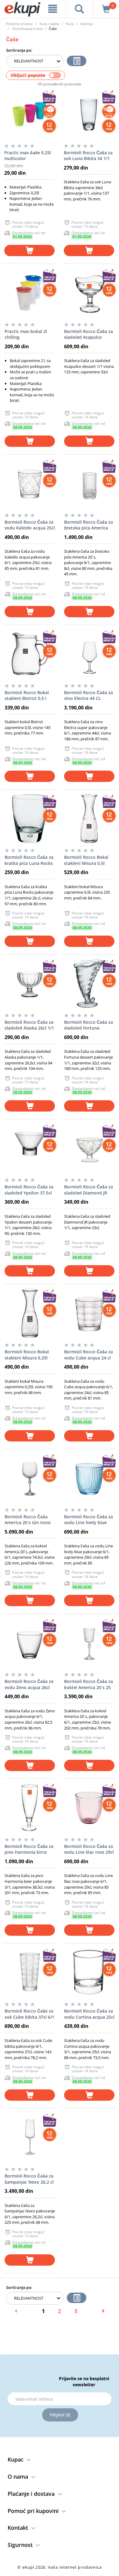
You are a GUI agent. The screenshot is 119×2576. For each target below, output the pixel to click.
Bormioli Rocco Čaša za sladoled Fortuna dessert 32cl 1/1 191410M (88, 1025)
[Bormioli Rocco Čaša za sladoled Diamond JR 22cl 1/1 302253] (89, 1148)
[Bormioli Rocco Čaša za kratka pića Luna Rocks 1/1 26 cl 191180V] (30, 819)
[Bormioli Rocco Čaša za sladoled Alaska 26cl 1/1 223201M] (30, 984)
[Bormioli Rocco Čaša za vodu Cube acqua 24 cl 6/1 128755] (89, 1313)
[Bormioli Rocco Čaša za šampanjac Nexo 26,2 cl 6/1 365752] (30, 2137)
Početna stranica (19, 24)
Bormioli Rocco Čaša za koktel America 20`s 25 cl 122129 (88, 1684)
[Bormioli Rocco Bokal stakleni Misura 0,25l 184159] (30, 1313)
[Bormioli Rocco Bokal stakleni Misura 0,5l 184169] (89, 819)
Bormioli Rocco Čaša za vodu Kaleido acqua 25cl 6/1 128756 (30, 525)
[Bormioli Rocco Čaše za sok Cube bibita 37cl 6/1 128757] (30, 1972)
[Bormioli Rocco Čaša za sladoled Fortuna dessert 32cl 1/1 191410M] (89, 984)
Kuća (70, 24)
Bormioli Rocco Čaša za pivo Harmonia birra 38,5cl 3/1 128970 (29, 1849)
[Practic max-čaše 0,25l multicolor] (29, 114)
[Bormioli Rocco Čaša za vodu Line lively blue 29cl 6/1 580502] (89, 1478)
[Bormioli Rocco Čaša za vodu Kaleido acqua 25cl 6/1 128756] (30, 484)
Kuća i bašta (49, 24)
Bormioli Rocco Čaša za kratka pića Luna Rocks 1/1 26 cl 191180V (29, 860)
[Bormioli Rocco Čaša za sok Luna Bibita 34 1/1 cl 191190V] (89, 114)
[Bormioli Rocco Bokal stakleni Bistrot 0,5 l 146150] (30, 654)
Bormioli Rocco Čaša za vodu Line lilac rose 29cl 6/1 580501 (89, 1849)
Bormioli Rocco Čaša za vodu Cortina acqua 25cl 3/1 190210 (89, 2014)
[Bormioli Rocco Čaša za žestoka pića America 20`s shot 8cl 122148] (89, 484)
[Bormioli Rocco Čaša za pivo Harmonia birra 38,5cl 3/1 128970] (30, 1808)
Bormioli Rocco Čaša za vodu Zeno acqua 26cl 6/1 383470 (29, 1684)
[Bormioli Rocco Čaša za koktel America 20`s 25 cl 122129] (89, 1643)
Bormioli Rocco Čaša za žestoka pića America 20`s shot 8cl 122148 (88, 525)
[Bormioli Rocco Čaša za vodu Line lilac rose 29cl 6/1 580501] (89, 1808)
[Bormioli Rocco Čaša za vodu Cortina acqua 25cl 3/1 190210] (89, 1972)
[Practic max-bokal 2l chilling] (30, 293)
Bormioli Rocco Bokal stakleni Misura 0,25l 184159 (27, 1355)
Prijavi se (60, 2415)
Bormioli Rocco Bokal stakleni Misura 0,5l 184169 (86, 860)
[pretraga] (80, 9)
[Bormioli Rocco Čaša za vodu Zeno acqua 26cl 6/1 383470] (30, 1643)
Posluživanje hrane (27, 29)
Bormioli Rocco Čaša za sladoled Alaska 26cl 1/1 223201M (29, 1025)
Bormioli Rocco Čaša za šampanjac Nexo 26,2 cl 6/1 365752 (29, 2179)
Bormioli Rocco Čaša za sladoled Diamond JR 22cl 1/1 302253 (88, 1190)
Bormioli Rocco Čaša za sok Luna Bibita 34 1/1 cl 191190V (88, 156)
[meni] (53, 9)
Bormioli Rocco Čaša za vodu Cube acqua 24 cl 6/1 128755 (88, 1355)
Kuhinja (87, 24)
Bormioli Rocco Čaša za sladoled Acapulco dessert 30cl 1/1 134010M (88, 335)
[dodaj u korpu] (29, 250)
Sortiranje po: (19, 50)
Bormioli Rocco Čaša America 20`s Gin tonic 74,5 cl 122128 (28, 1520)
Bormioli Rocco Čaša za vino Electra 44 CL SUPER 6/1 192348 (88, 696)
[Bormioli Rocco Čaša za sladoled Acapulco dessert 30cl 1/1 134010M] (89, 293)
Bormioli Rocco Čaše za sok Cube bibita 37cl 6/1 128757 (29, 2014)
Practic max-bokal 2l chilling (26, 334)
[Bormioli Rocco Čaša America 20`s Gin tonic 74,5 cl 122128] (30, 1478)
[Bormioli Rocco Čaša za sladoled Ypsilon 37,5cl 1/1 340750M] (30, 1148)
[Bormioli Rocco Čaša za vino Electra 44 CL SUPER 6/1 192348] (89, 654)
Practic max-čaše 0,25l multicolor (28, 156)
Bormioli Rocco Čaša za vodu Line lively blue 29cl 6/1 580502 (88, 1520)
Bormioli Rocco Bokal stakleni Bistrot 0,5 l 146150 (27, 696)
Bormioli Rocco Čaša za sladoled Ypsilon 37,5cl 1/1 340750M (29, 1190)
